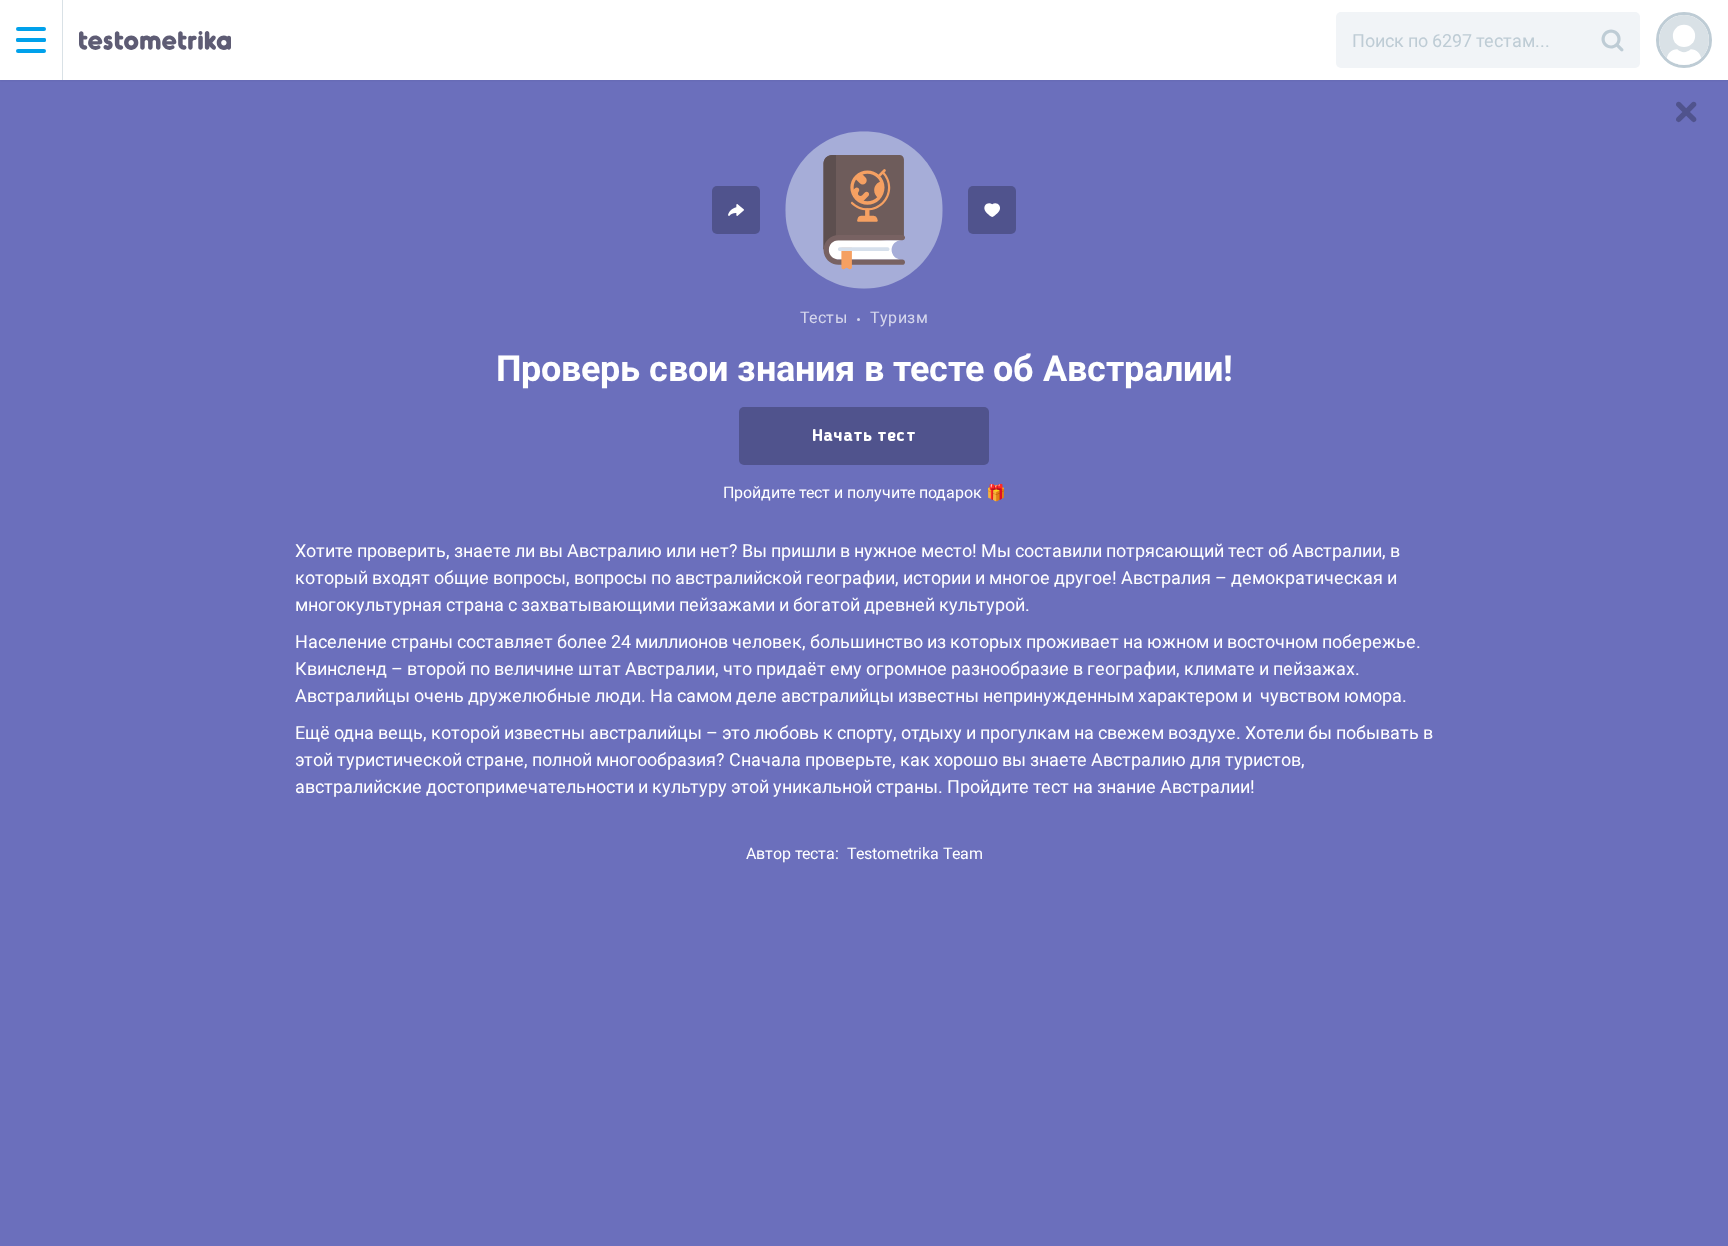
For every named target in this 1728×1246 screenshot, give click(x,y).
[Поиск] (1612, 40)
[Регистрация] (1684, 40)
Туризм (899, 317)
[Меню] (31, 40)
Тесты (824, 317)
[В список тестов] (1686, 112)
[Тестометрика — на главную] (155, 40)
